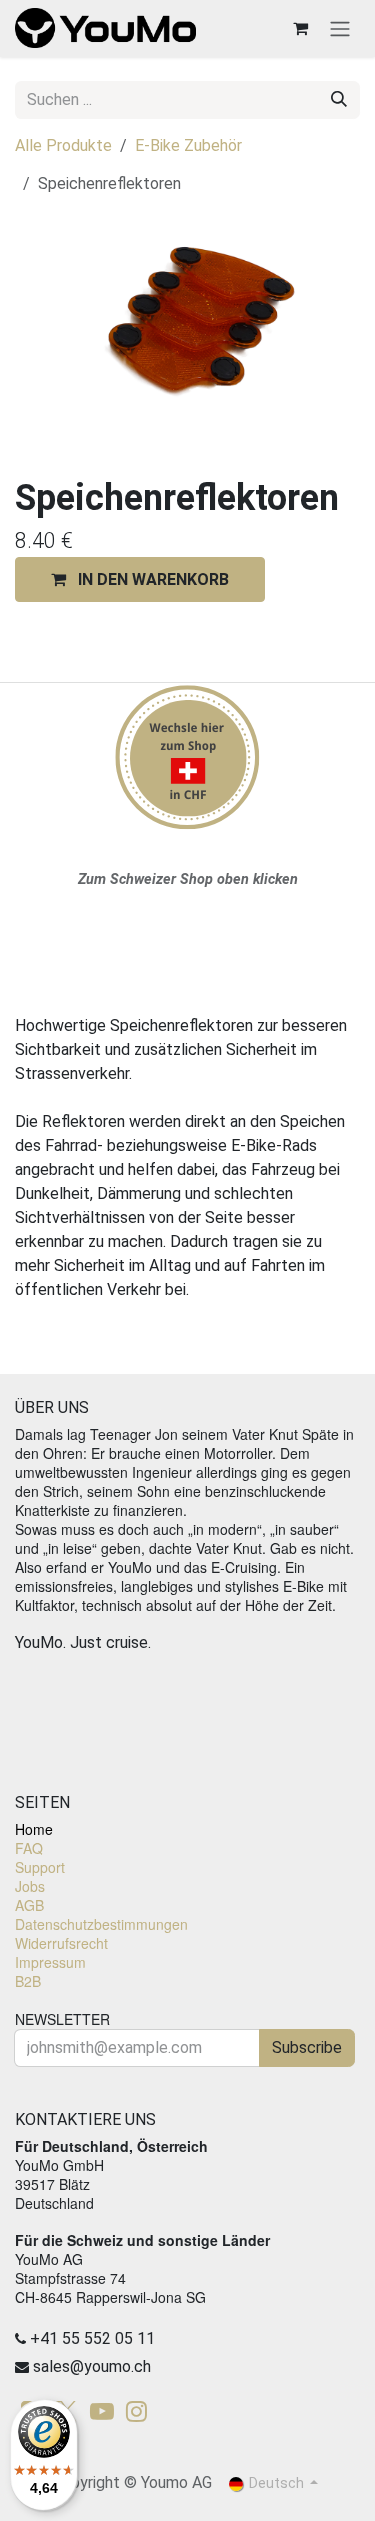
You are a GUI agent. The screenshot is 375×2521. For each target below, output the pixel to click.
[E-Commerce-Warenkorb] (300, 28)
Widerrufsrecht (61, 1943)
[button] (140, 579)
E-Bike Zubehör (188, 145)
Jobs (30, 1886)
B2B (28, 1981)
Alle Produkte (63, 145)
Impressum (50, 1962)
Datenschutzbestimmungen (101, 1924)
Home (34, 1829)
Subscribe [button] (307, 2047)
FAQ (29, 1848)
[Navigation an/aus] (340, 28)
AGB (29, 1905)
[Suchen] (339, 100)
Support (40, 1867)
